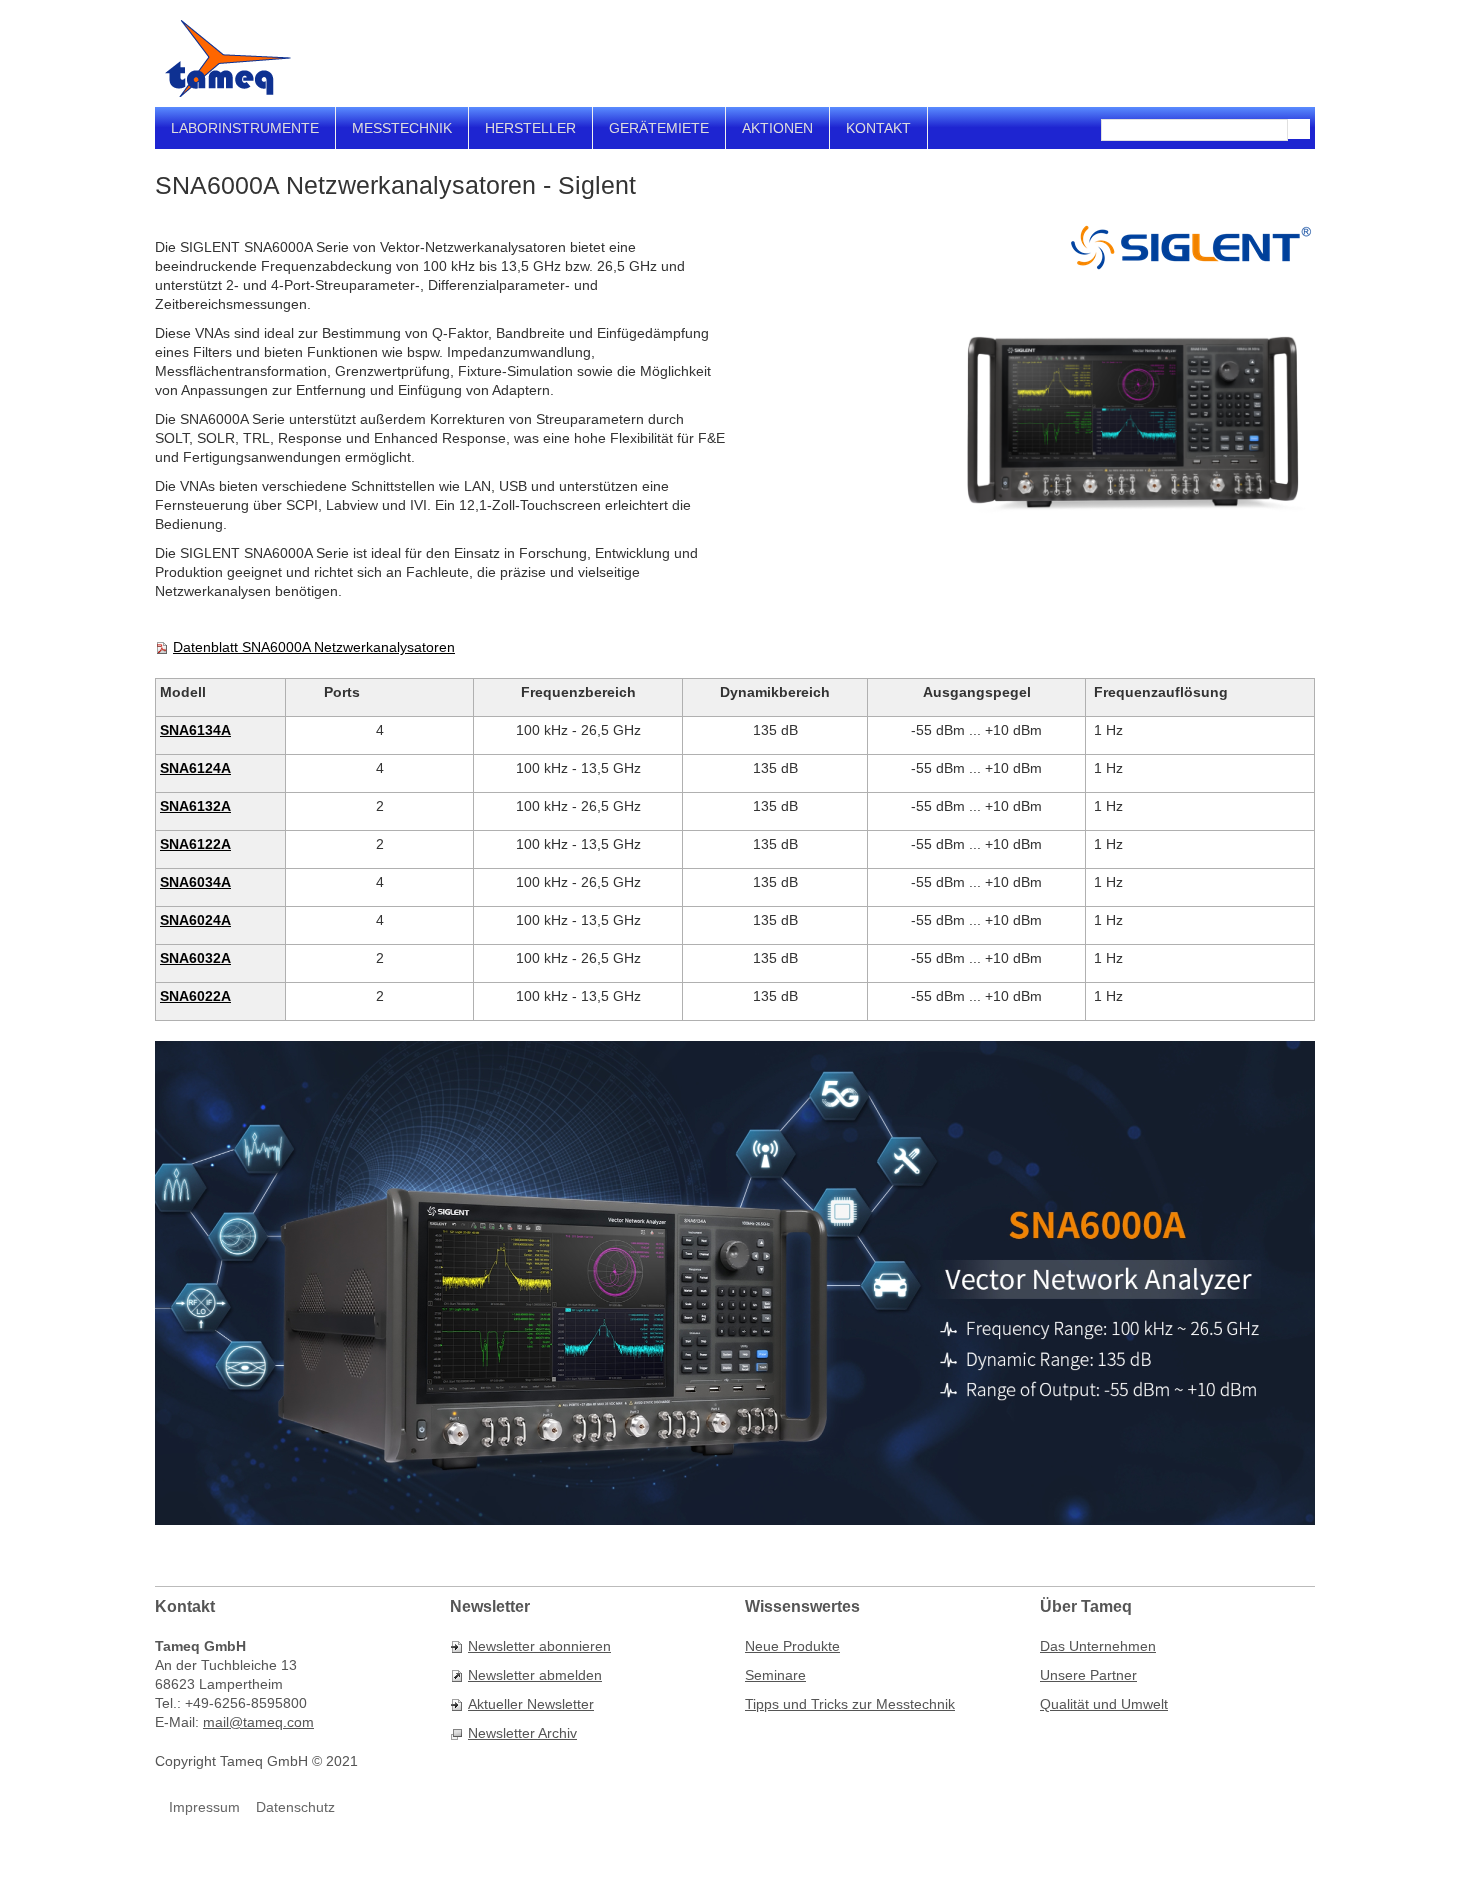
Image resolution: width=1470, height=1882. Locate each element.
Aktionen (777, 128)
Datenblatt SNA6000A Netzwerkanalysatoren (314, 647)
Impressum (204, 1807)
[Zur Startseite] (228, 58)
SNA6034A (195, 882)
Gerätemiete (659, 128)
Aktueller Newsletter (531, 1704)
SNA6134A (195, 730)
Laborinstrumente (245, 128)
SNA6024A (195, 920)
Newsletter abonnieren (539, 1646)
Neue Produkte (792, 1646)
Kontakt (878, 128)
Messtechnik (402, 128)
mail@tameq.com (258, 1722)
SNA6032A (195, 958)
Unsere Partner (1088, 1675)
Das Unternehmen (1098, 1646)
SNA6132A (195, 806)
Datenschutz (295, 1807)
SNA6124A (195, 768)
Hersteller (530, 128)
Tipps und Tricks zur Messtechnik (850, 1704)
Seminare (775, 1675)
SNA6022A (195, 996)
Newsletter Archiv (522, 1733)
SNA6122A (195, 844)
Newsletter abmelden (535, 1675)
